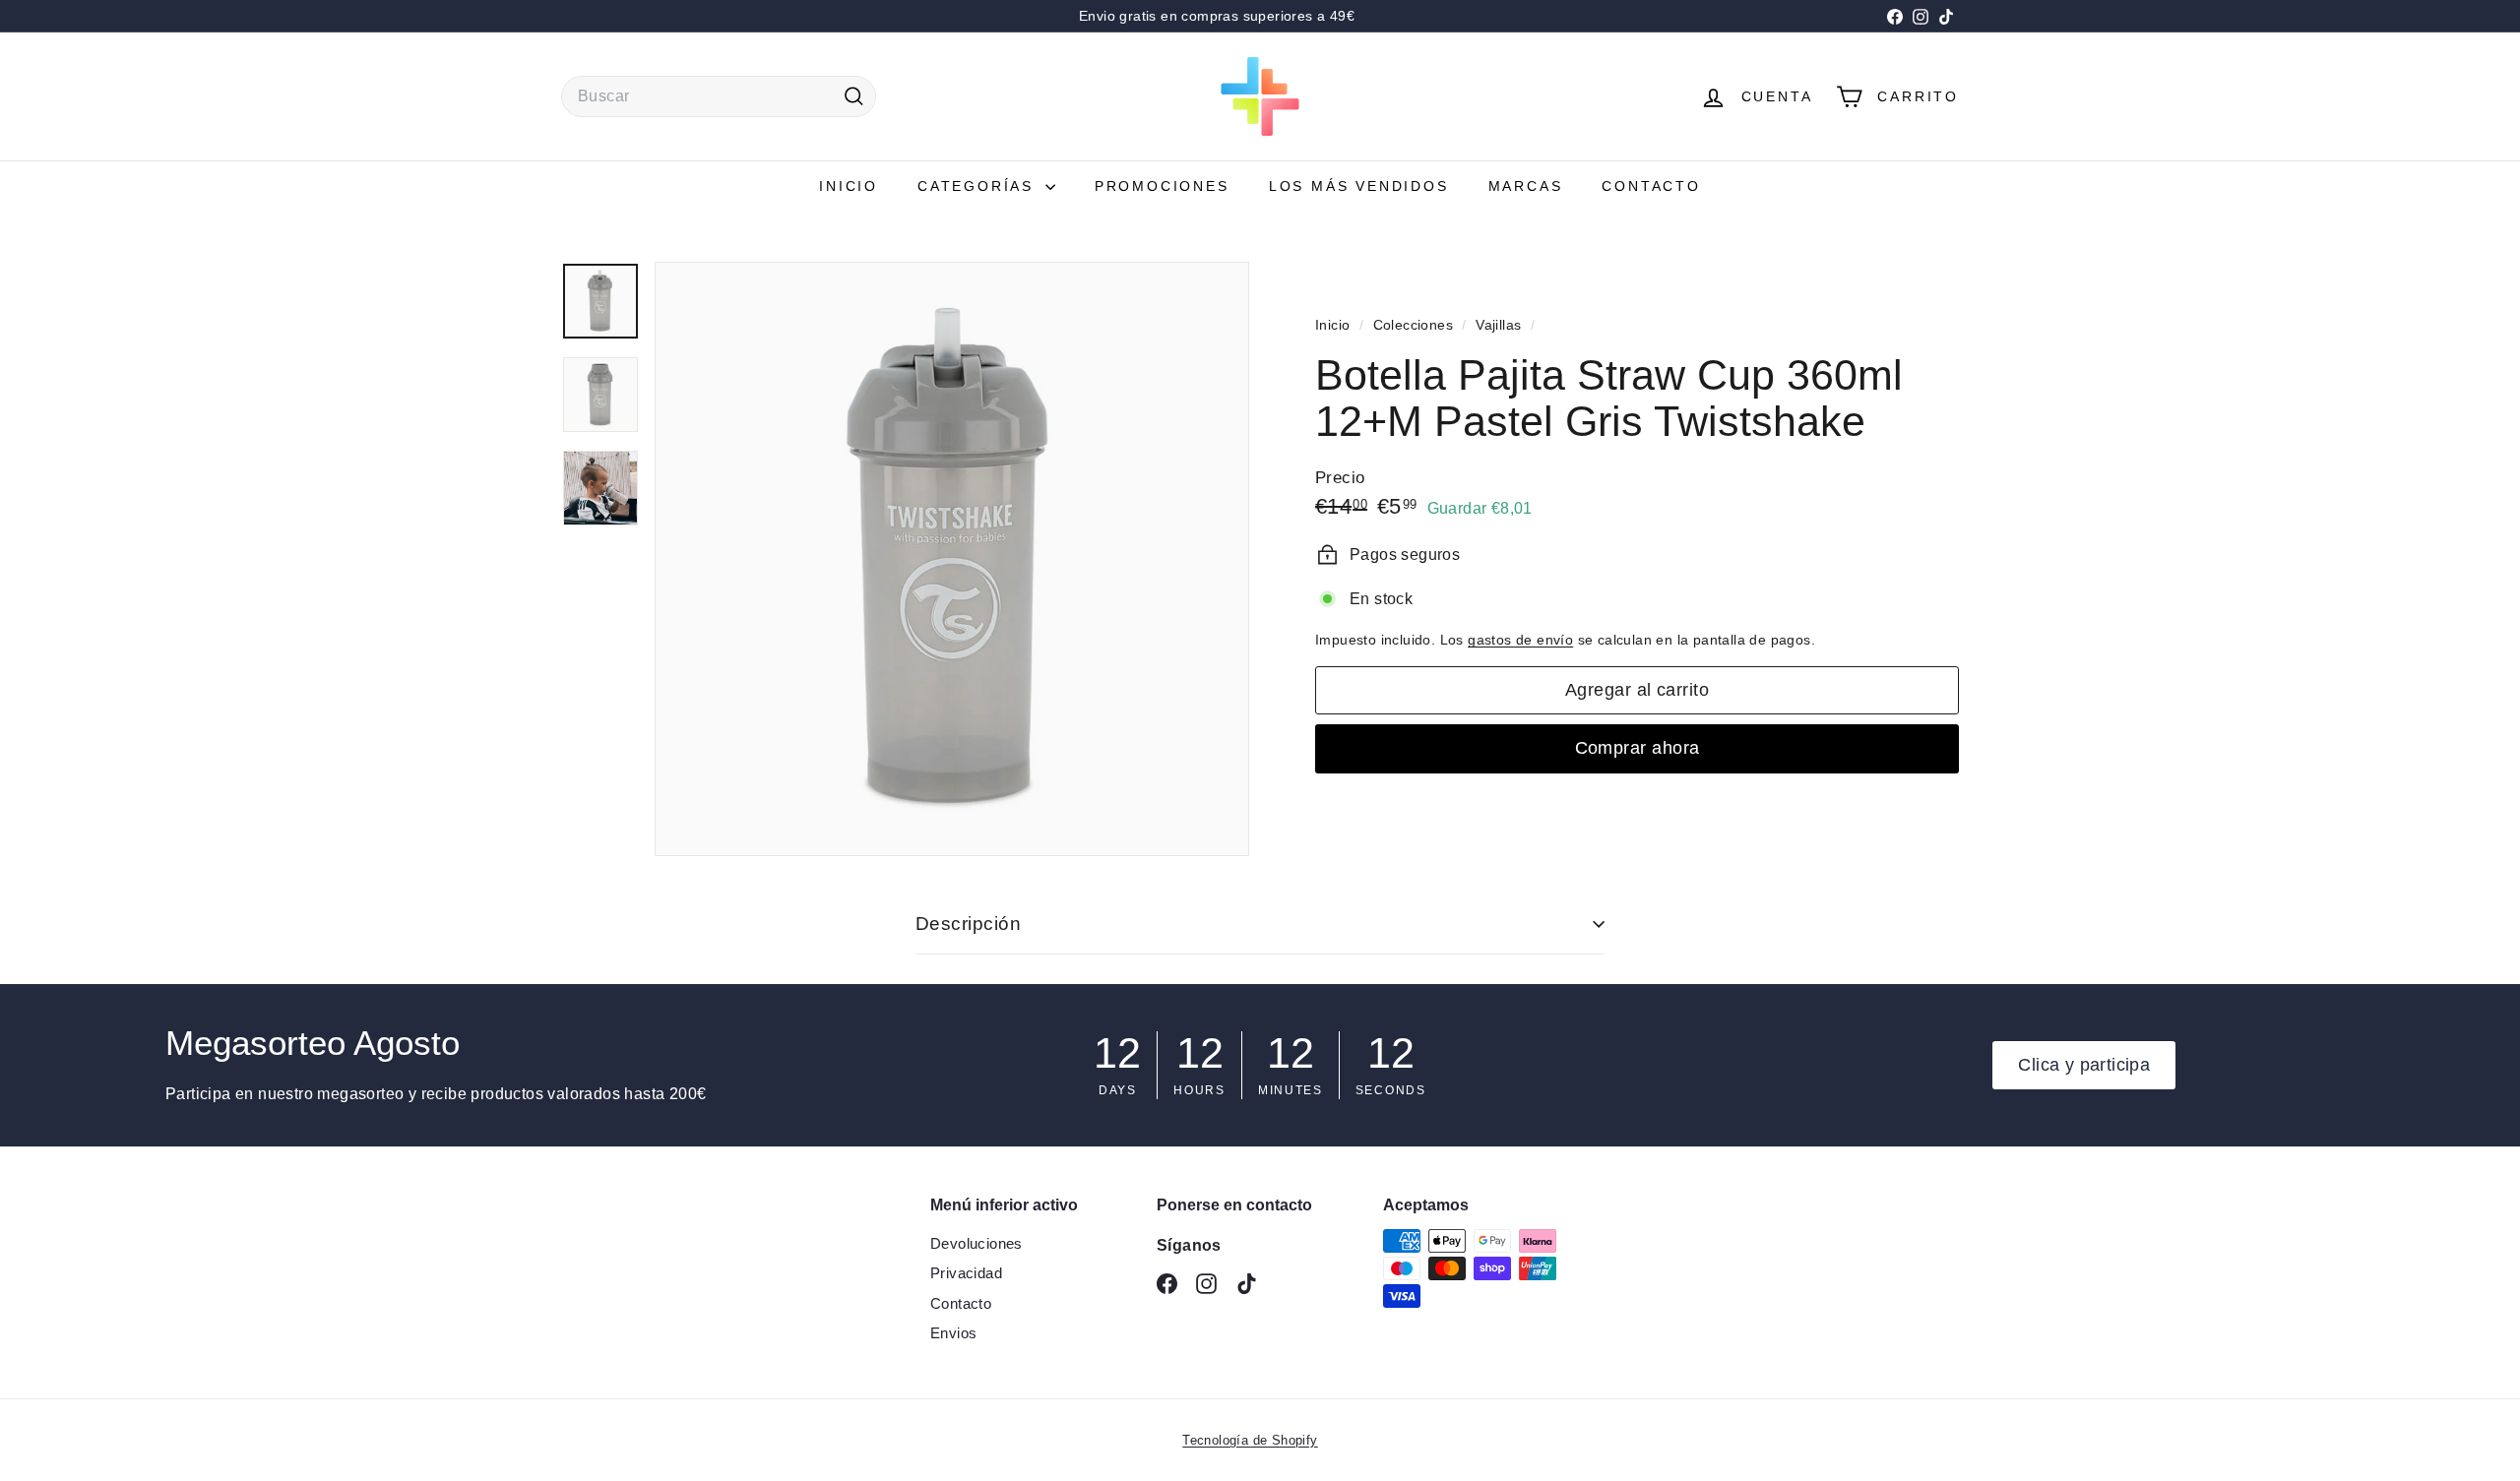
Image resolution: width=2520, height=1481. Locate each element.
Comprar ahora (1638, 748)
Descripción (968, 924)
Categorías (979, 186)
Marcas (1526, 186)
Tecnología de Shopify (1250, 1440)
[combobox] (719, 96)
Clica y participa (2084, 1065)
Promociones (1162, 186)
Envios (953, 1333)
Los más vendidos (1359, 186)
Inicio (849, 186)
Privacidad (966, 1273)
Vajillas (1498, 325)
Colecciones (1416, 325)
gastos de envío (1520, 640)
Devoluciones (976, 1243)
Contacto (1651, 186)
